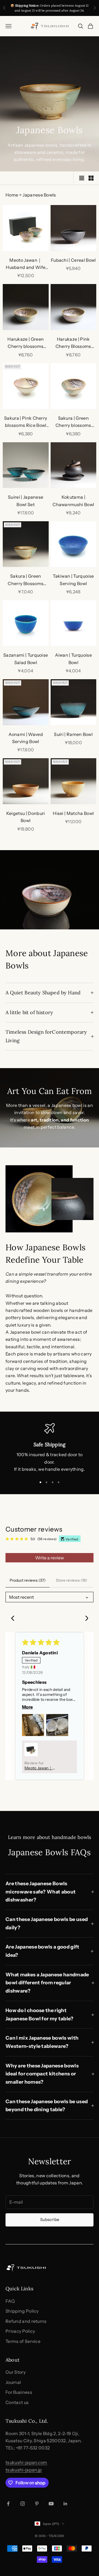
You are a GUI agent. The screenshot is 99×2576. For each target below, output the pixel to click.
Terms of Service (23, 2341)
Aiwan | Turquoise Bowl (73, 659)
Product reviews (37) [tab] (28, 1580)
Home (12, 195)
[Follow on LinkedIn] (65, 2504)
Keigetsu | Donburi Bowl (26, 817)
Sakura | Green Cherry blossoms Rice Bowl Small (73, 422)
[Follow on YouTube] (51, 2504)
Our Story (16, 2372)
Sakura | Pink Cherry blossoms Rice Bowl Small (26, 422)
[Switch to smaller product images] (91, 178)
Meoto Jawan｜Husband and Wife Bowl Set (26, 264)
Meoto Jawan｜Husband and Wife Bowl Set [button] (41, 1768)
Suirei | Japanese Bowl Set (26, 501)
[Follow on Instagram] (23, 2504)
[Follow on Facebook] (8, 2504)
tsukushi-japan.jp (24, 2470)
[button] (33, 1725)
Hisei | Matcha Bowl (73, 813)
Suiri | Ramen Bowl (73, 734)
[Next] (85, 1619)
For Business (19, 2392)
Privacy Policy (20, 2331)
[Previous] (14, 1619)
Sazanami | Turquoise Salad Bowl (26, 659)
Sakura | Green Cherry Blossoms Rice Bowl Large (26, 580)
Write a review (50, 1558)
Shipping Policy (22, 2311)
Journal (13, 2382)
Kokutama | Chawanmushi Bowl (73, 501)
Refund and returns (26, 2321)
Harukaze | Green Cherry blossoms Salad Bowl (26, 343)
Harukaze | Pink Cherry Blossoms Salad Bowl (73, 343)
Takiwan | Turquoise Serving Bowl (73, 580)
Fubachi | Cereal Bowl (73, 260)
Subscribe (50, 2219)
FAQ (10, 2301)
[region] (50, 1448)
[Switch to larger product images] (82, 178)
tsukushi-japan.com (26, 2462)
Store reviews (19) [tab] (71, 1580)
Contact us (17, 2402)
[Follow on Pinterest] (37, 2504)
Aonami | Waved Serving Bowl (26, 738)
